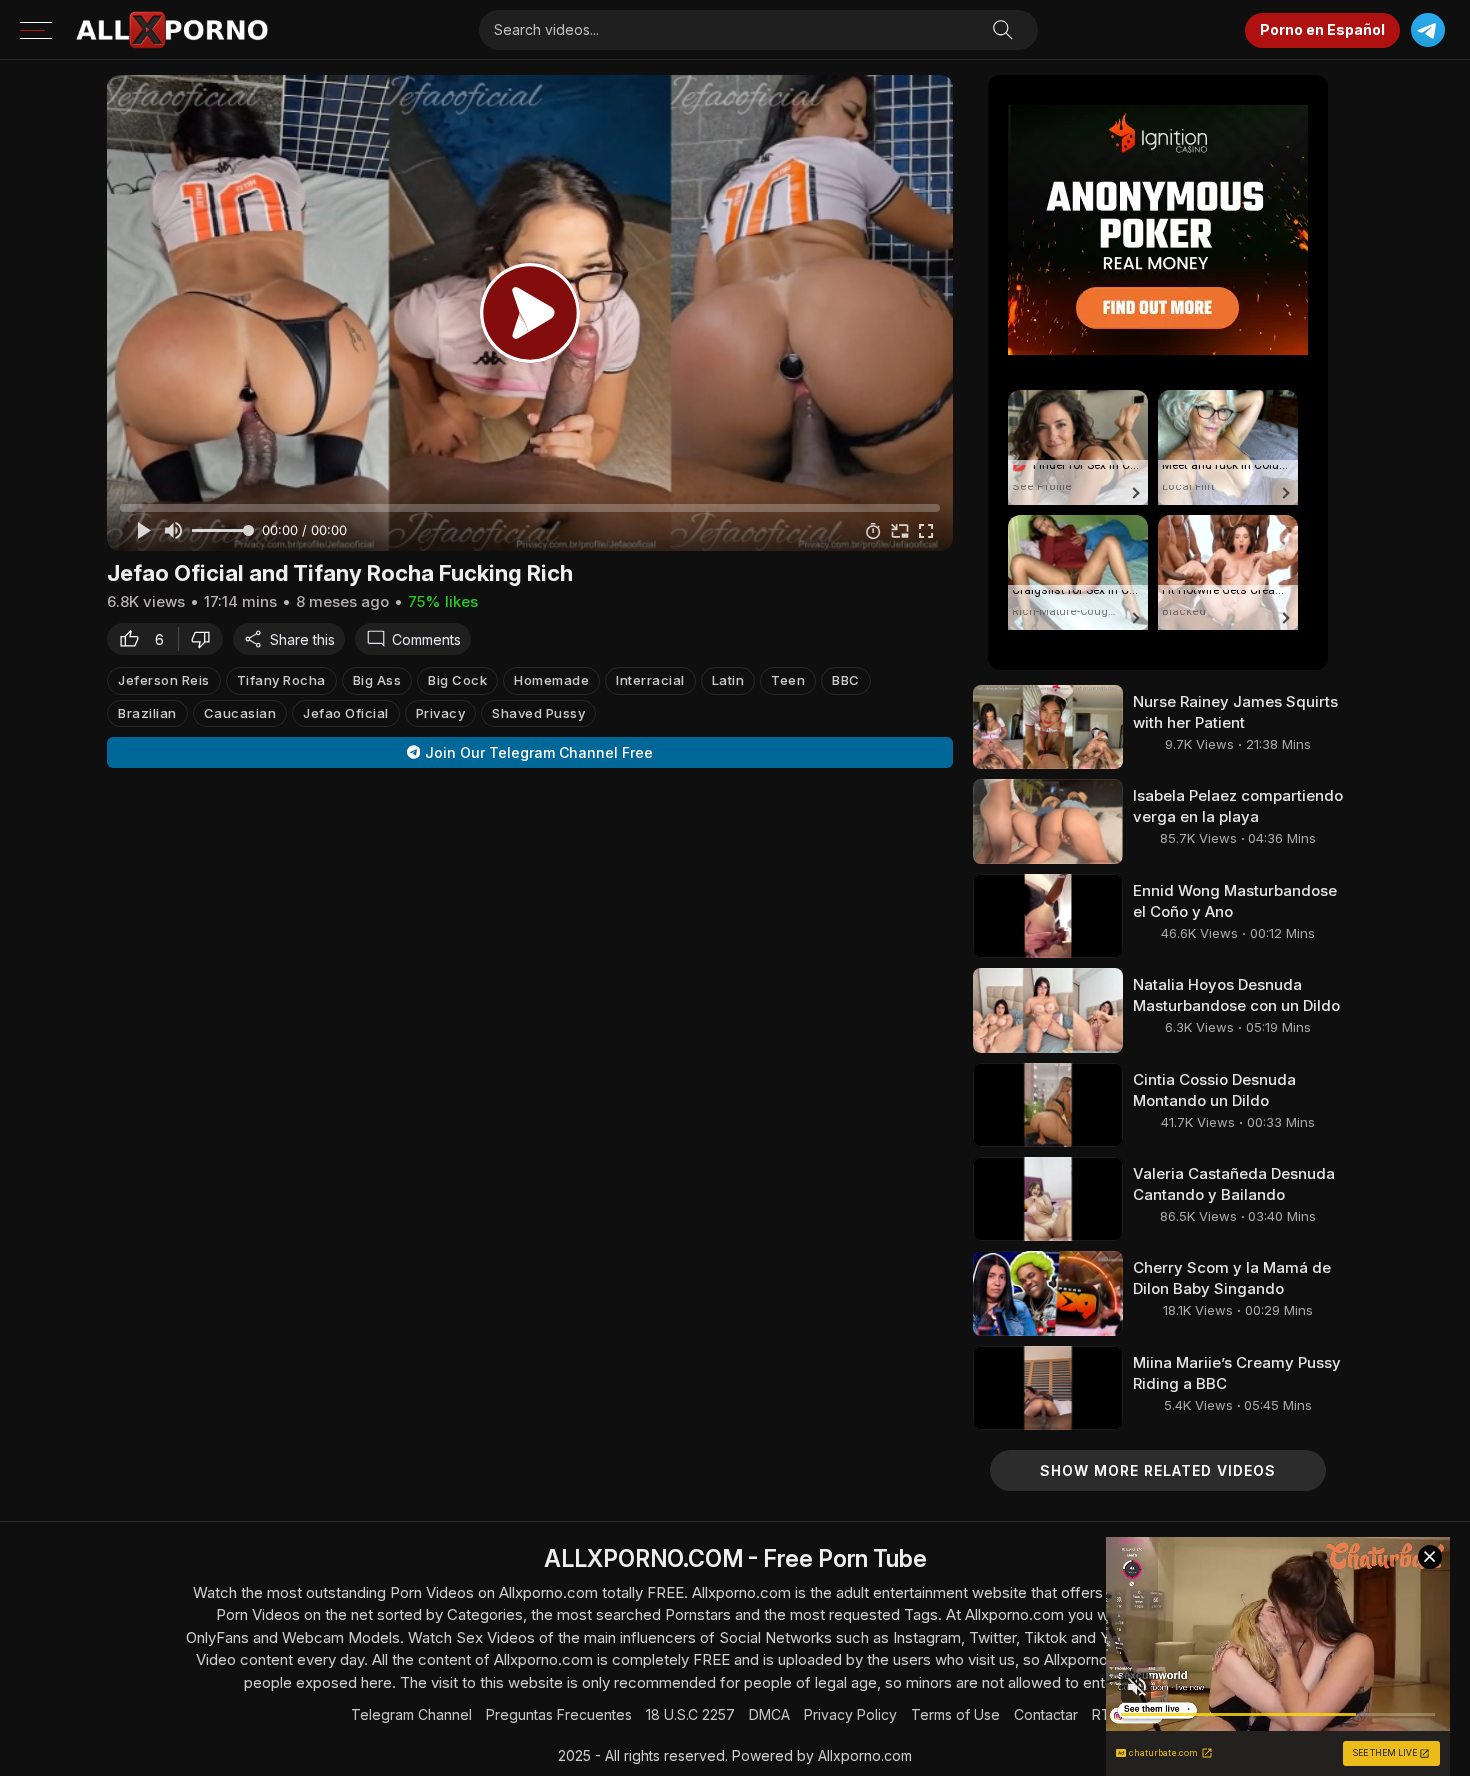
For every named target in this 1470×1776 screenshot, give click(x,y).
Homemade (551, 680)
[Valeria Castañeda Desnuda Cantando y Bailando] (1048, 1199)
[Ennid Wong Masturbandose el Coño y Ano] (1048, 916)
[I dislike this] (206, 639)
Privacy (441, 712)
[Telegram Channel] (1427, 30)
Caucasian (240, 712)
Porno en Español (1322, 29)
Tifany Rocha (281, 680)
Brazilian (147, 712)
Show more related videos (1158, 1470)
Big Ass (377, 680)
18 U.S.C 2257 (690, 1714)
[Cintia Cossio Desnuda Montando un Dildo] (1048, 1105)
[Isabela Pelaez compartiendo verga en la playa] (1048, 821)
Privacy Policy (850, 1714)
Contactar (1046, 1714)
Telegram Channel (411, 1714)
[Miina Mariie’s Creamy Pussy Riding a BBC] (1048, 1388)
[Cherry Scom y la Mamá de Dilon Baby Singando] (1048, 1293)
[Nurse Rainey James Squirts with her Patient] (1048, 727)
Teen (788, 680)
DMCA (769, 1714)
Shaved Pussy (538, 712)
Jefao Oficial (346, 712)
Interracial (650, 680)
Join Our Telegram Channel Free (539, 752)
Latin (728, 680)
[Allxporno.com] (172, 30)
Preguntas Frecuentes (559, 1714)
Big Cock (457, 680)
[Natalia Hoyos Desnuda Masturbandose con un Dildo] (1048, 1010)
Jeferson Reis (164, 680)
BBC (846, 680)
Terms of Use (955, 1714)
